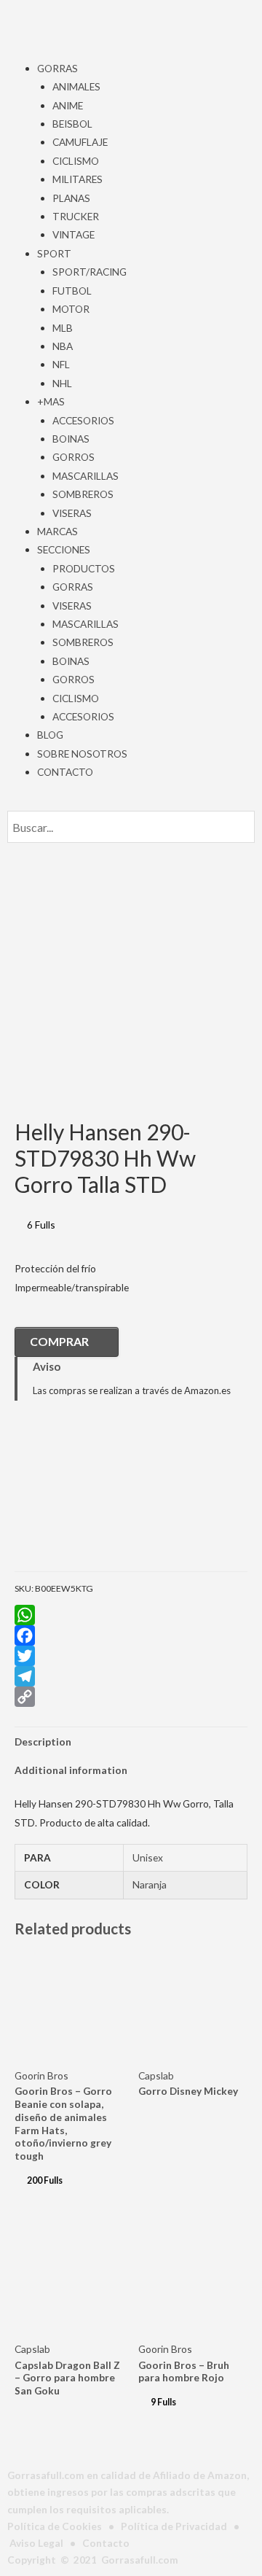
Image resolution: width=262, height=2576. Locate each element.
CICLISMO (76, 161)
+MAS (51, 401)
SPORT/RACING (90, 272)
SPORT (54, 253)
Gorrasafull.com (140, 2560)
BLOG (50, 735)
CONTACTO (65, 772)
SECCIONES (64, 549)
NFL (61, 364)
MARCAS (57, 531)
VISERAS (72, 513)
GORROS (74, 457)
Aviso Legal (36, 2543)
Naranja (150, 1884)
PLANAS (71, 198)
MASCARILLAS (86, 476)
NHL (62, 383)
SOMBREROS (83, 494)
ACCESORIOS (83, 420)
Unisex (148, 1857)
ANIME (68, 105)
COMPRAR (59, 1341)
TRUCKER (76, 216)
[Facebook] (131, 1635)
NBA (63, 346)
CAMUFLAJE (80, 142)
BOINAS (71, 439)
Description (43, 1742)
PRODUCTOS (84, 568)
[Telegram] (131, 1676)
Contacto (106, 2543)
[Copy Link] (131, 1697)
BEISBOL (72, 124)
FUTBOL (72, 291)
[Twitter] (131, 1656)
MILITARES (78, 179)
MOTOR (71, 309)
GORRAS (57, 68)
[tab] (131, 1742)
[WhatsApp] (131, 1615)
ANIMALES (76, 86)
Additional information (71, 1770)
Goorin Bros (41, 2075)
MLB (63, 328)
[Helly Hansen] (87, 1497)
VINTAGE (74, 234)
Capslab (156, 2075)
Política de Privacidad (174, 2526)
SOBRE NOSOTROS (82, 754)
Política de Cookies (55, 2526)
